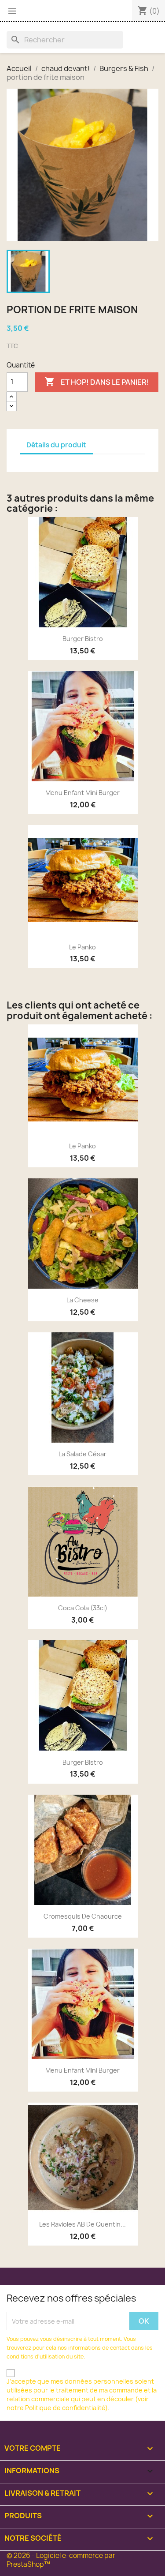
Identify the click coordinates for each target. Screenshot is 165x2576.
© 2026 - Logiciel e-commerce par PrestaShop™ (61, 2560)
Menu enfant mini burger (82, 793)
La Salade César (82, 1454)
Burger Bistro (83, 639)
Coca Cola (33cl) (83, 1608)
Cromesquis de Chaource (83, 1916)
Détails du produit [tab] (56, 445)
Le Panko (82, 947)
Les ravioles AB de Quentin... (82, 2224)
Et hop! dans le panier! (97, 382)
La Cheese (82, 1300)
